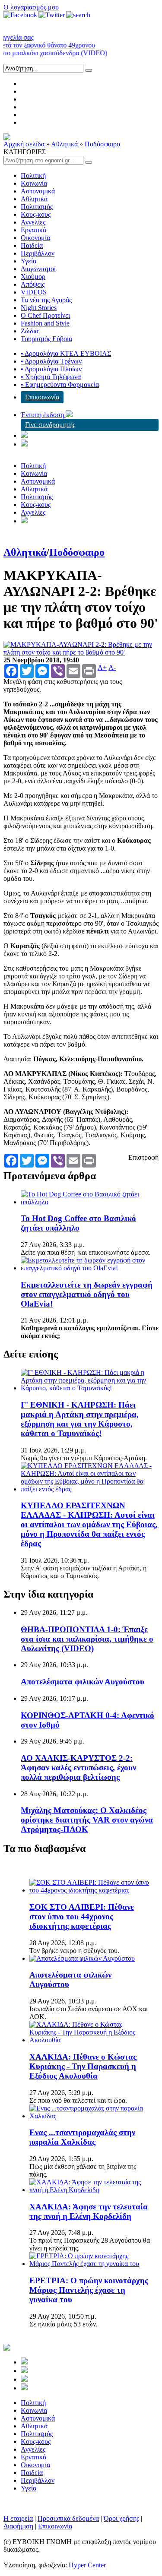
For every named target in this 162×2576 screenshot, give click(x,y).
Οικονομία (35, 238)
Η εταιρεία (18, 2518)
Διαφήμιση (18, 2526)
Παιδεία (32, 245)
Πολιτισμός (37, 207)
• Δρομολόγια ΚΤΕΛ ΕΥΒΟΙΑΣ (66, 353)
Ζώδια (30, 331)
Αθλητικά (64, 144)
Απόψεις (33, 284)
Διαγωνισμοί (38, 269)
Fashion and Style (45, 323)
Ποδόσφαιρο (102, 144)
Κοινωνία (34, 183)
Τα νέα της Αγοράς (46, 300)
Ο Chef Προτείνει (45, 315)
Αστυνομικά (38, 191)
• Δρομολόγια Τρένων (51, 361)
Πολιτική (33, 176)
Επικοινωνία (42, 397)
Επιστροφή (143, 1157)
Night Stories (39, 308)
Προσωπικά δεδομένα (68, 2518)
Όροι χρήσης (121, 2518)
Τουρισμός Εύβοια (46, 339)
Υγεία (29, 261)
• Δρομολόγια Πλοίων (51, 369)
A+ (102, 668)
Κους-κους (36, 214)
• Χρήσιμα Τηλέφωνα (51, 377)
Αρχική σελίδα (24, 144)
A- (112, 668)
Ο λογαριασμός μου (31, 7)
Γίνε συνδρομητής (50, 425)
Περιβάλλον (38, 253)
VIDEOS (34, 292)
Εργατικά (33, 230)
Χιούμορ (33, 277)
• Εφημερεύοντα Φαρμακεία (60, 385)
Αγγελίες (33, 222)
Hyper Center (87, 2565)
